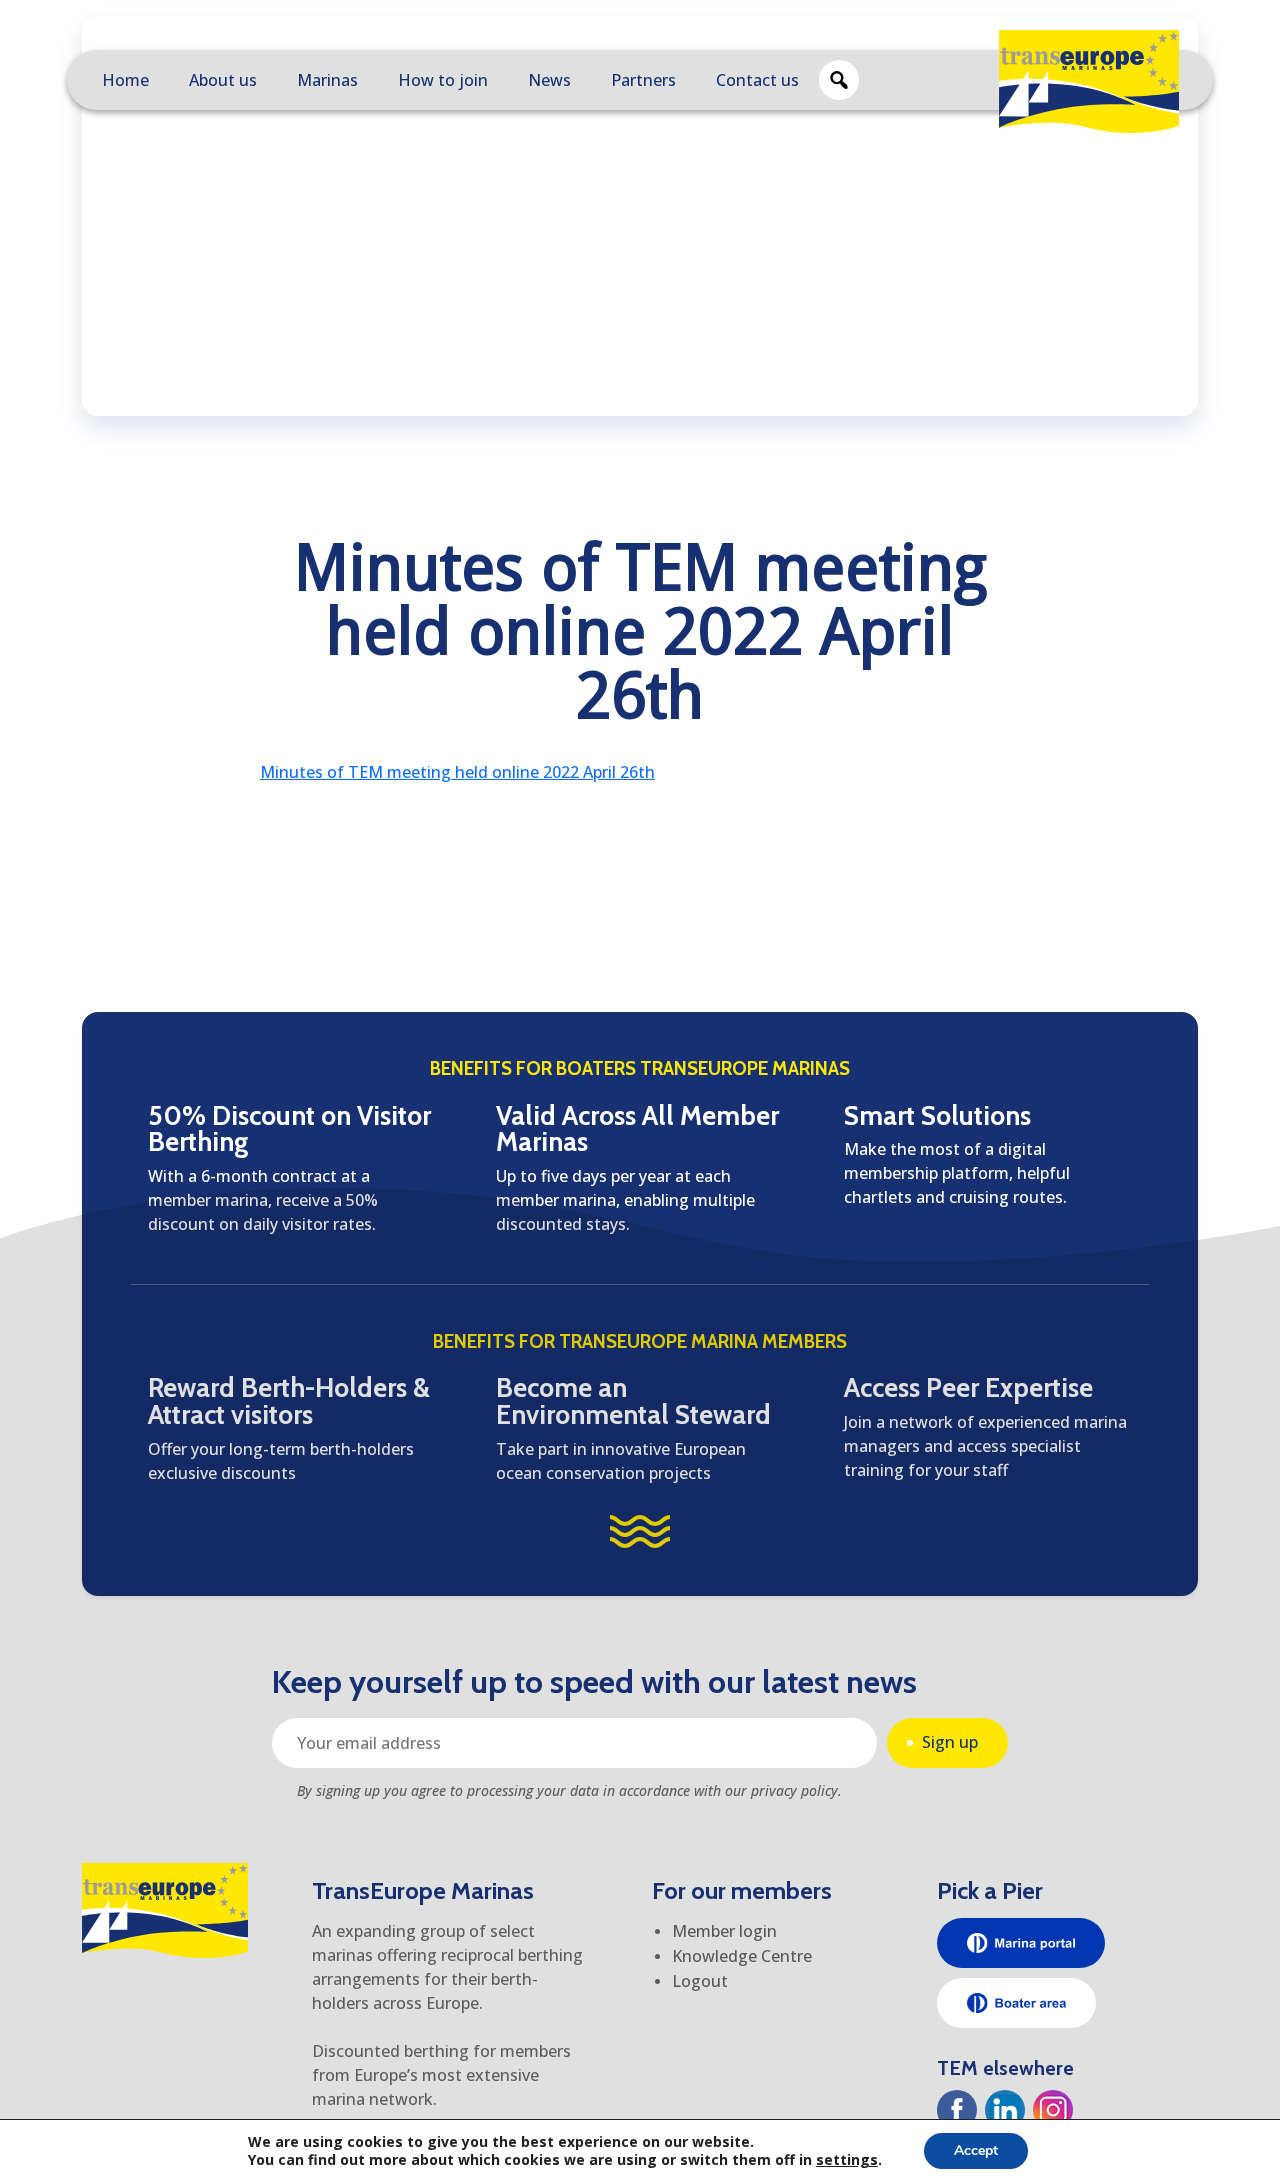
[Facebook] (957, 2110)
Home (125, 80)
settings (847, 2160)
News (549, 80)
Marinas (327, 80)
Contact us (757, 80)
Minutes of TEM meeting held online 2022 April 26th (457, 772)
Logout (700, 1981)
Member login (724, 1931)
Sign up (950, 1742)
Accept (976, 2150)
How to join (443, 80)
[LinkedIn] (1005, 2110)
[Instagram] (1053, 2110)
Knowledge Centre (742, 1956)
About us (223, 80)
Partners (643, 80)
